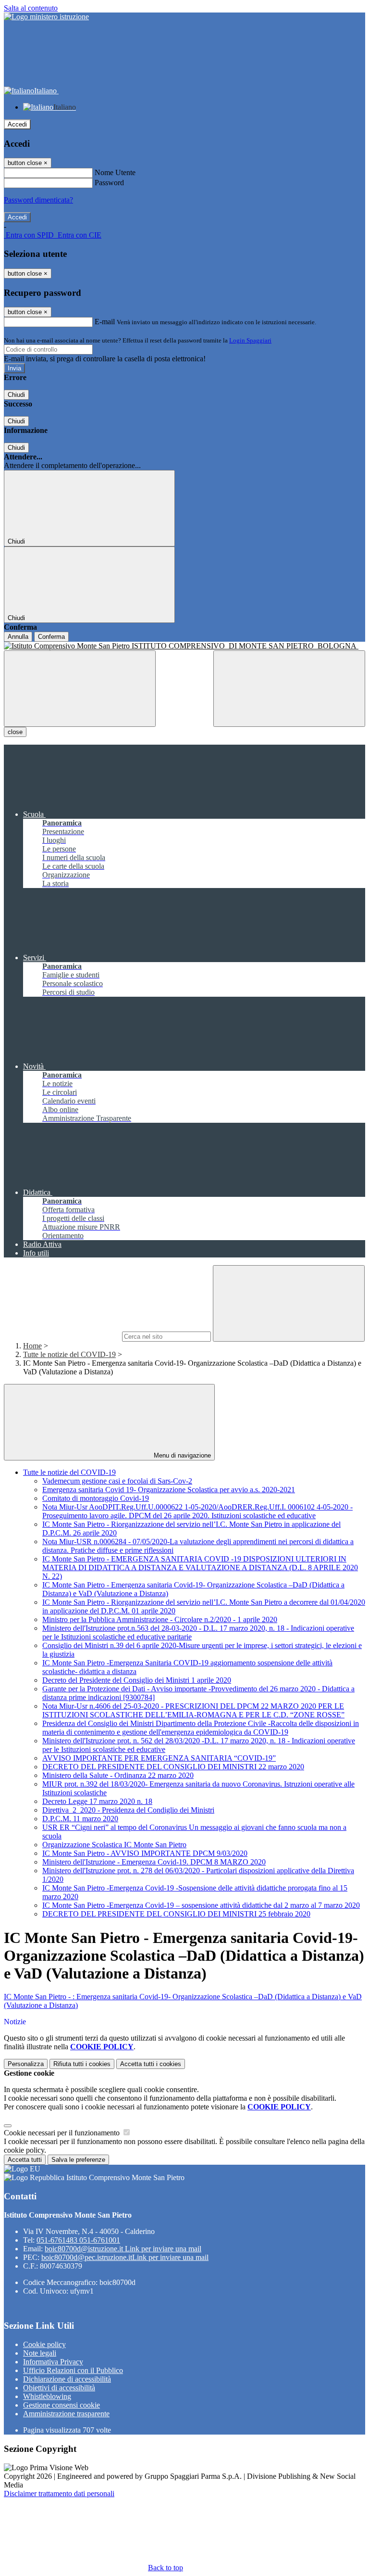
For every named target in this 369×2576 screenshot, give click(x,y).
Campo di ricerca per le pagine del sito (62, 1336)
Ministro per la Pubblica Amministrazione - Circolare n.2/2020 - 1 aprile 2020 (160, 1619)
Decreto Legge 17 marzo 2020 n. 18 (97, 1801)
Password (109, 183)
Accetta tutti (151, 2064)
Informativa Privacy (53, 2362)
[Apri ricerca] (289, 689)
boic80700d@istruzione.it (123, 2249)
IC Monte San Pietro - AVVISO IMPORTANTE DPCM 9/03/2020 (145, 1853)
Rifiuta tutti (82, 2064)
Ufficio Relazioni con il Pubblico (73, 2370)
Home (32, 1346)
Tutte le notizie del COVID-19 (69, 1354)
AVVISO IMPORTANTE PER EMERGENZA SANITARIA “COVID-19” (159, 1758)
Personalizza (26, 2064)
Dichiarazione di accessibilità (67, 2379)
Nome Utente (115, 172)
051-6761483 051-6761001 (78, 2240)
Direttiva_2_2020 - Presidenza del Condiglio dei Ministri (128, 1810)
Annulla (18, 637)
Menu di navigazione (181, 1455)
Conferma (51, 637)
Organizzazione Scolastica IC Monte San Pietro (114, 1845)
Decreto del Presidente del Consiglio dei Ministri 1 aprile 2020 (137, 1680)
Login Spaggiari (250, 340)
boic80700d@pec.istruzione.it (125, 2257)
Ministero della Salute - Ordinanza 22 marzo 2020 (118, 1775)
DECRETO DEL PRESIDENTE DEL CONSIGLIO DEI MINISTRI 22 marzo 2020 (173, 1767)
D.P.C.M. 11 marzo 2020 (80, 1819)
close (15, 732)
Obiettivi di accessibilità (59, 2388)
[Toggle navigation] (80, 689)
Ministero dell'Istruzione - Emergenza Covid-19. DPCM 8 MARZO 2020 (154, 1862)
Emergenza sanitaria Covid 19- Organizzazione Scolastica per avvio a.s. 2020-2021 (169, 1490)
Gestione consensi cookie (61, 2405)
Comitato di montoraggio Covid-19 (96, 1498)
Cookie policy (44, 2344)
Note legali (40, 2353)
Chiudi (16, 395)
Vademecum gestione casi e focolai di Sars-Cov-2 (117, 1481)
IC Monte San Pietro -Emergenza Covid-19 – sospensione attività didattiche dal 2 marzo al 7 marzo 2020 (201, 1905)
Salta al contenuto (31, 8)
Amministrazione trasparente (66, 2414)
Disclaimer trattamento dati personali (59, 2494)
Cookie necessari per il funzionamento (63, 2133)
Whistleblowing (47, 2396)
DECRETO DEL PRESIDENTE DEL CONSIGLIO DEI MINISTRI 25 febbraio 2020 (176, 1914)
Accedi (17, 124)
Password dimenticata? (38, 200)
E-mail (105, 322)
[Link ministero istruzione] (46, 17)
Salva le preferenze (78, 2160)
